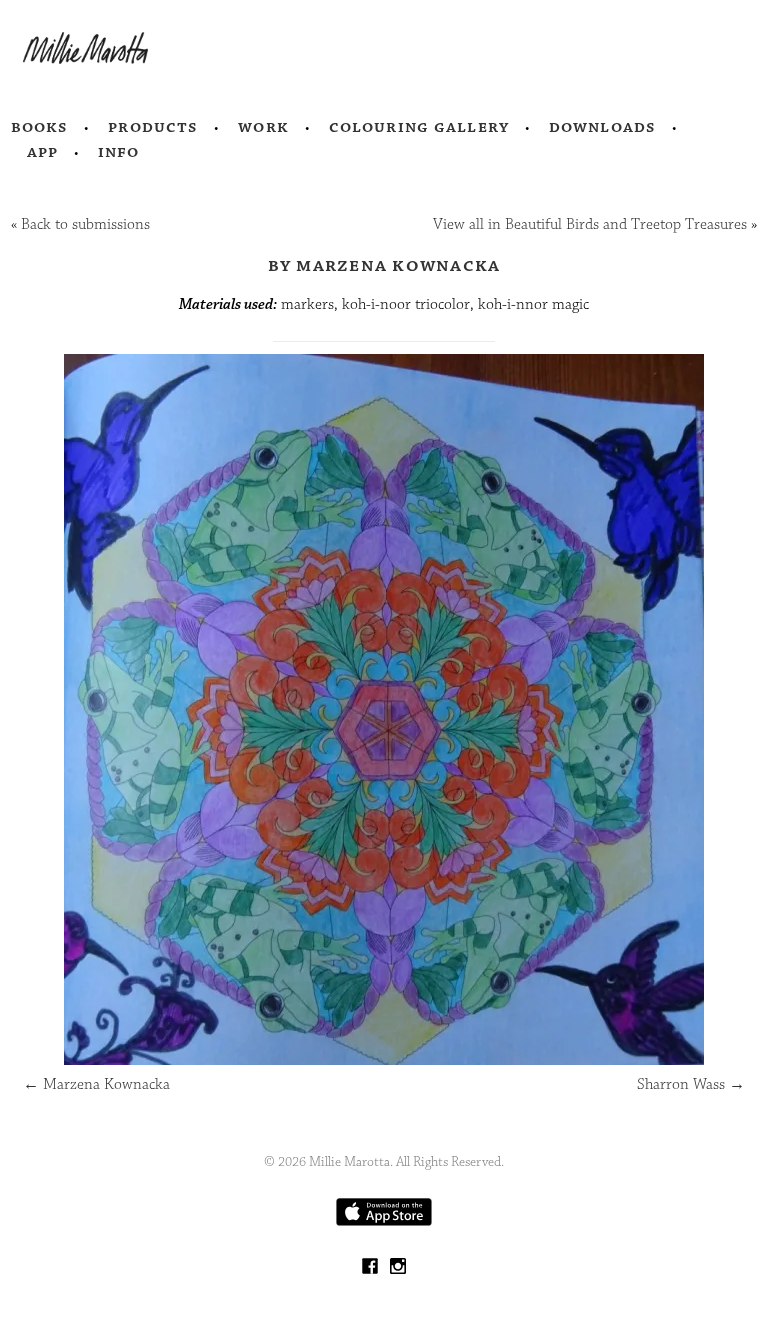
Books (40, 127)
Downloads (602, 127)
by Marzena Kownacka (384, 265)
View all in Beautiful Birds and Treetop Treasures (590, 224)
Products (153, 127)
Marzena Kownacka (96, 1084)
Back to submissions (85, 224)
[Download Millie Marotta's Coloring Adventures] (384, 1221)
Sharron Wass (691, 1084)
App (42, 152)
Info (119, 152)
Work (263, 127)
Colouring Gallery (419, 127)
